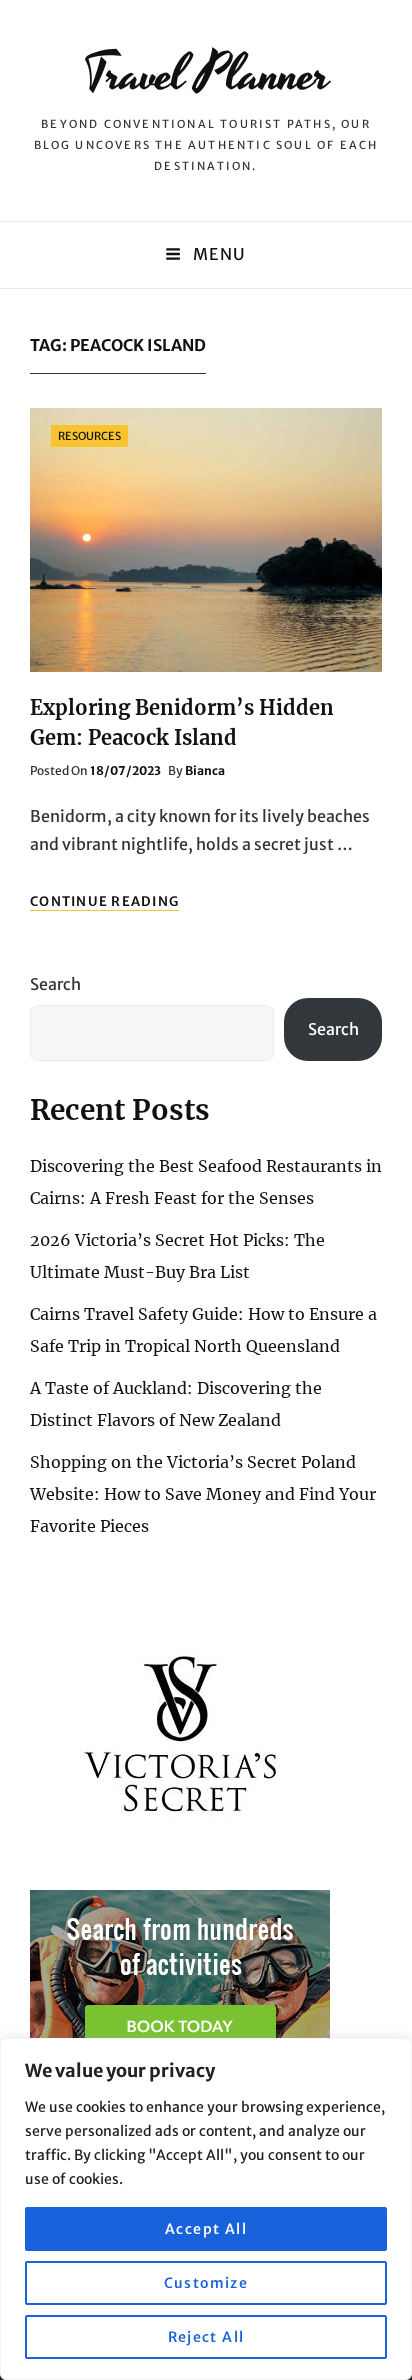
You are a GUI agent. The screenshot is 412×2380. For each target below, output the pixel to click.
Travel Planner (206, 75)
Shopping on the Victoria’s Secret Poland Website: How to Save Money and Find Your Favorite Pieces (203, 1494)
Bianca (205, 770)
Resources (89, 436)
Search (55, 984)
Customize (206, 2283)
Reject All (206, 2337)
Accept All (206, 2229)
